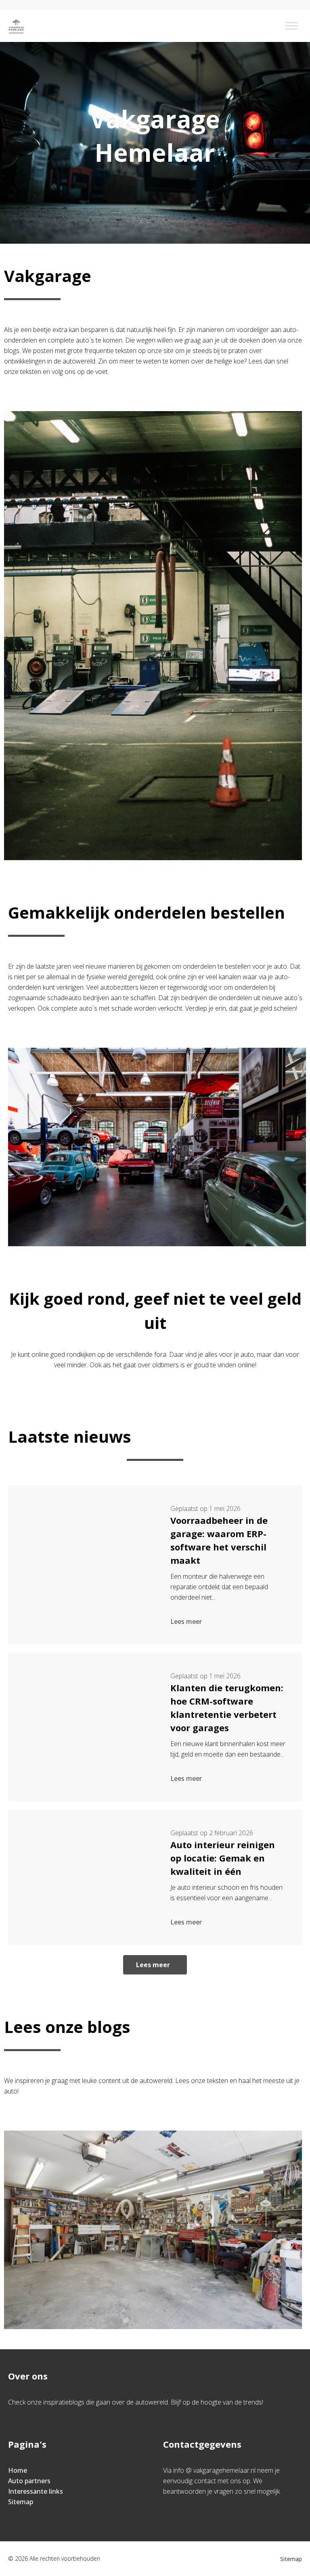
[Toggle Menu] (291, 26)
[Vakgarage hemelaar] (16, 26)
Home (18, 2470)
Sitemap (21, 2502)
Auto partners (29, 2481)
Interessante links (36, 2491)
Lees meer (186, 1621)
